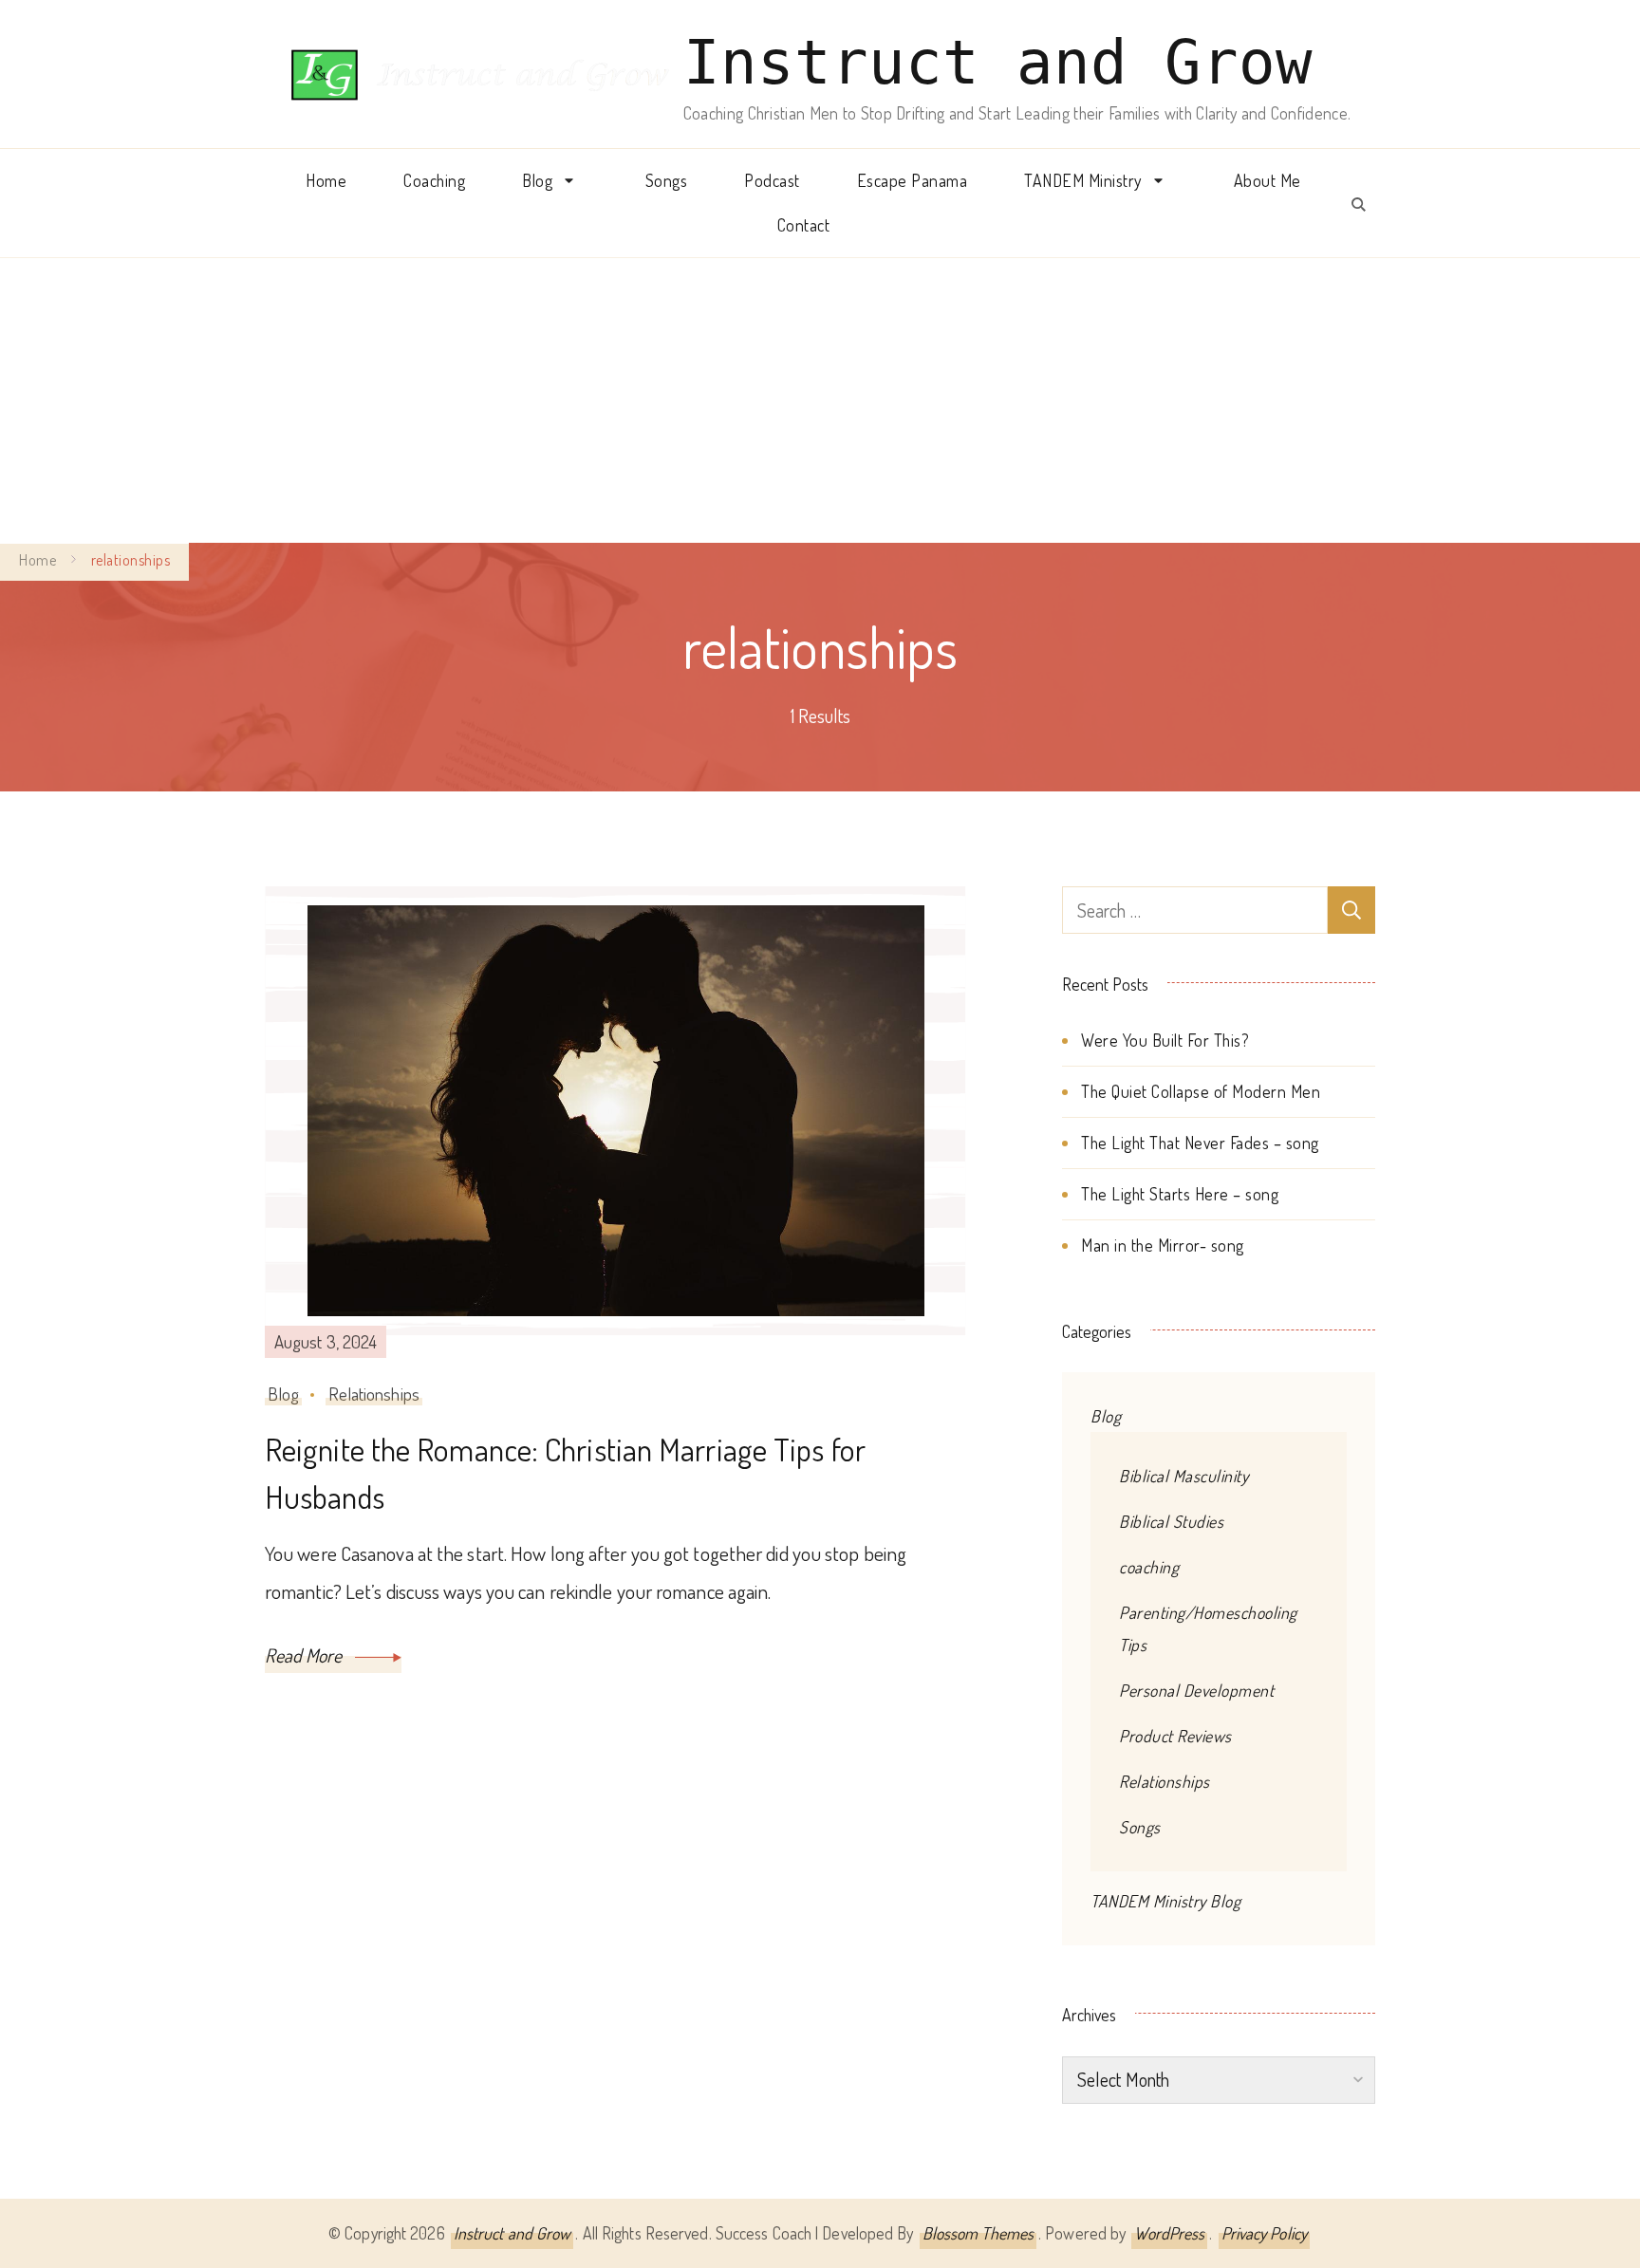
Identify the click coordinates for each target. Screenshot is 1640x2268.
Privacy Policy (1264, 2233)
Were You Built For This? (1165, 1040)
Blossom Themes (978, 2233)
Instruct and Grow (998, 63)
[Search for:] (1195, 910)
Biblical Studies (1171, 1521)
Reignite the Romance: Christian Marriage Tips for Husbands (565, 1473)
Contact (804, 225)
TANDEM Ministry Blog (1165, 1901)
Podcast (772, 180)
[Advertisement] (820, 400)
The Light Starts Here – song (1180, 1194)
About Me (1267, 180)
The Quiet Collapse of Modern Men (1201, 1091)
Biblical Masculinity (1183, 1476)
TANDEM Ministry (1083, 180)
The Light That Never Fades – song (1200, 1143)
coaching (1149, 1567)
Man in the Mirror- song (1163, 1245)
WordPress (1169, 2233)
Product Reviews (1175, 1736)
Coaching (434, 180)
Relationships (374, 1394)
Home (326, 180)
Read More (305, 1655)
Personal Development (1196, 1690)
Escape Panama (913, 180)
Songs (667, 180)
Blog (537, 180)
